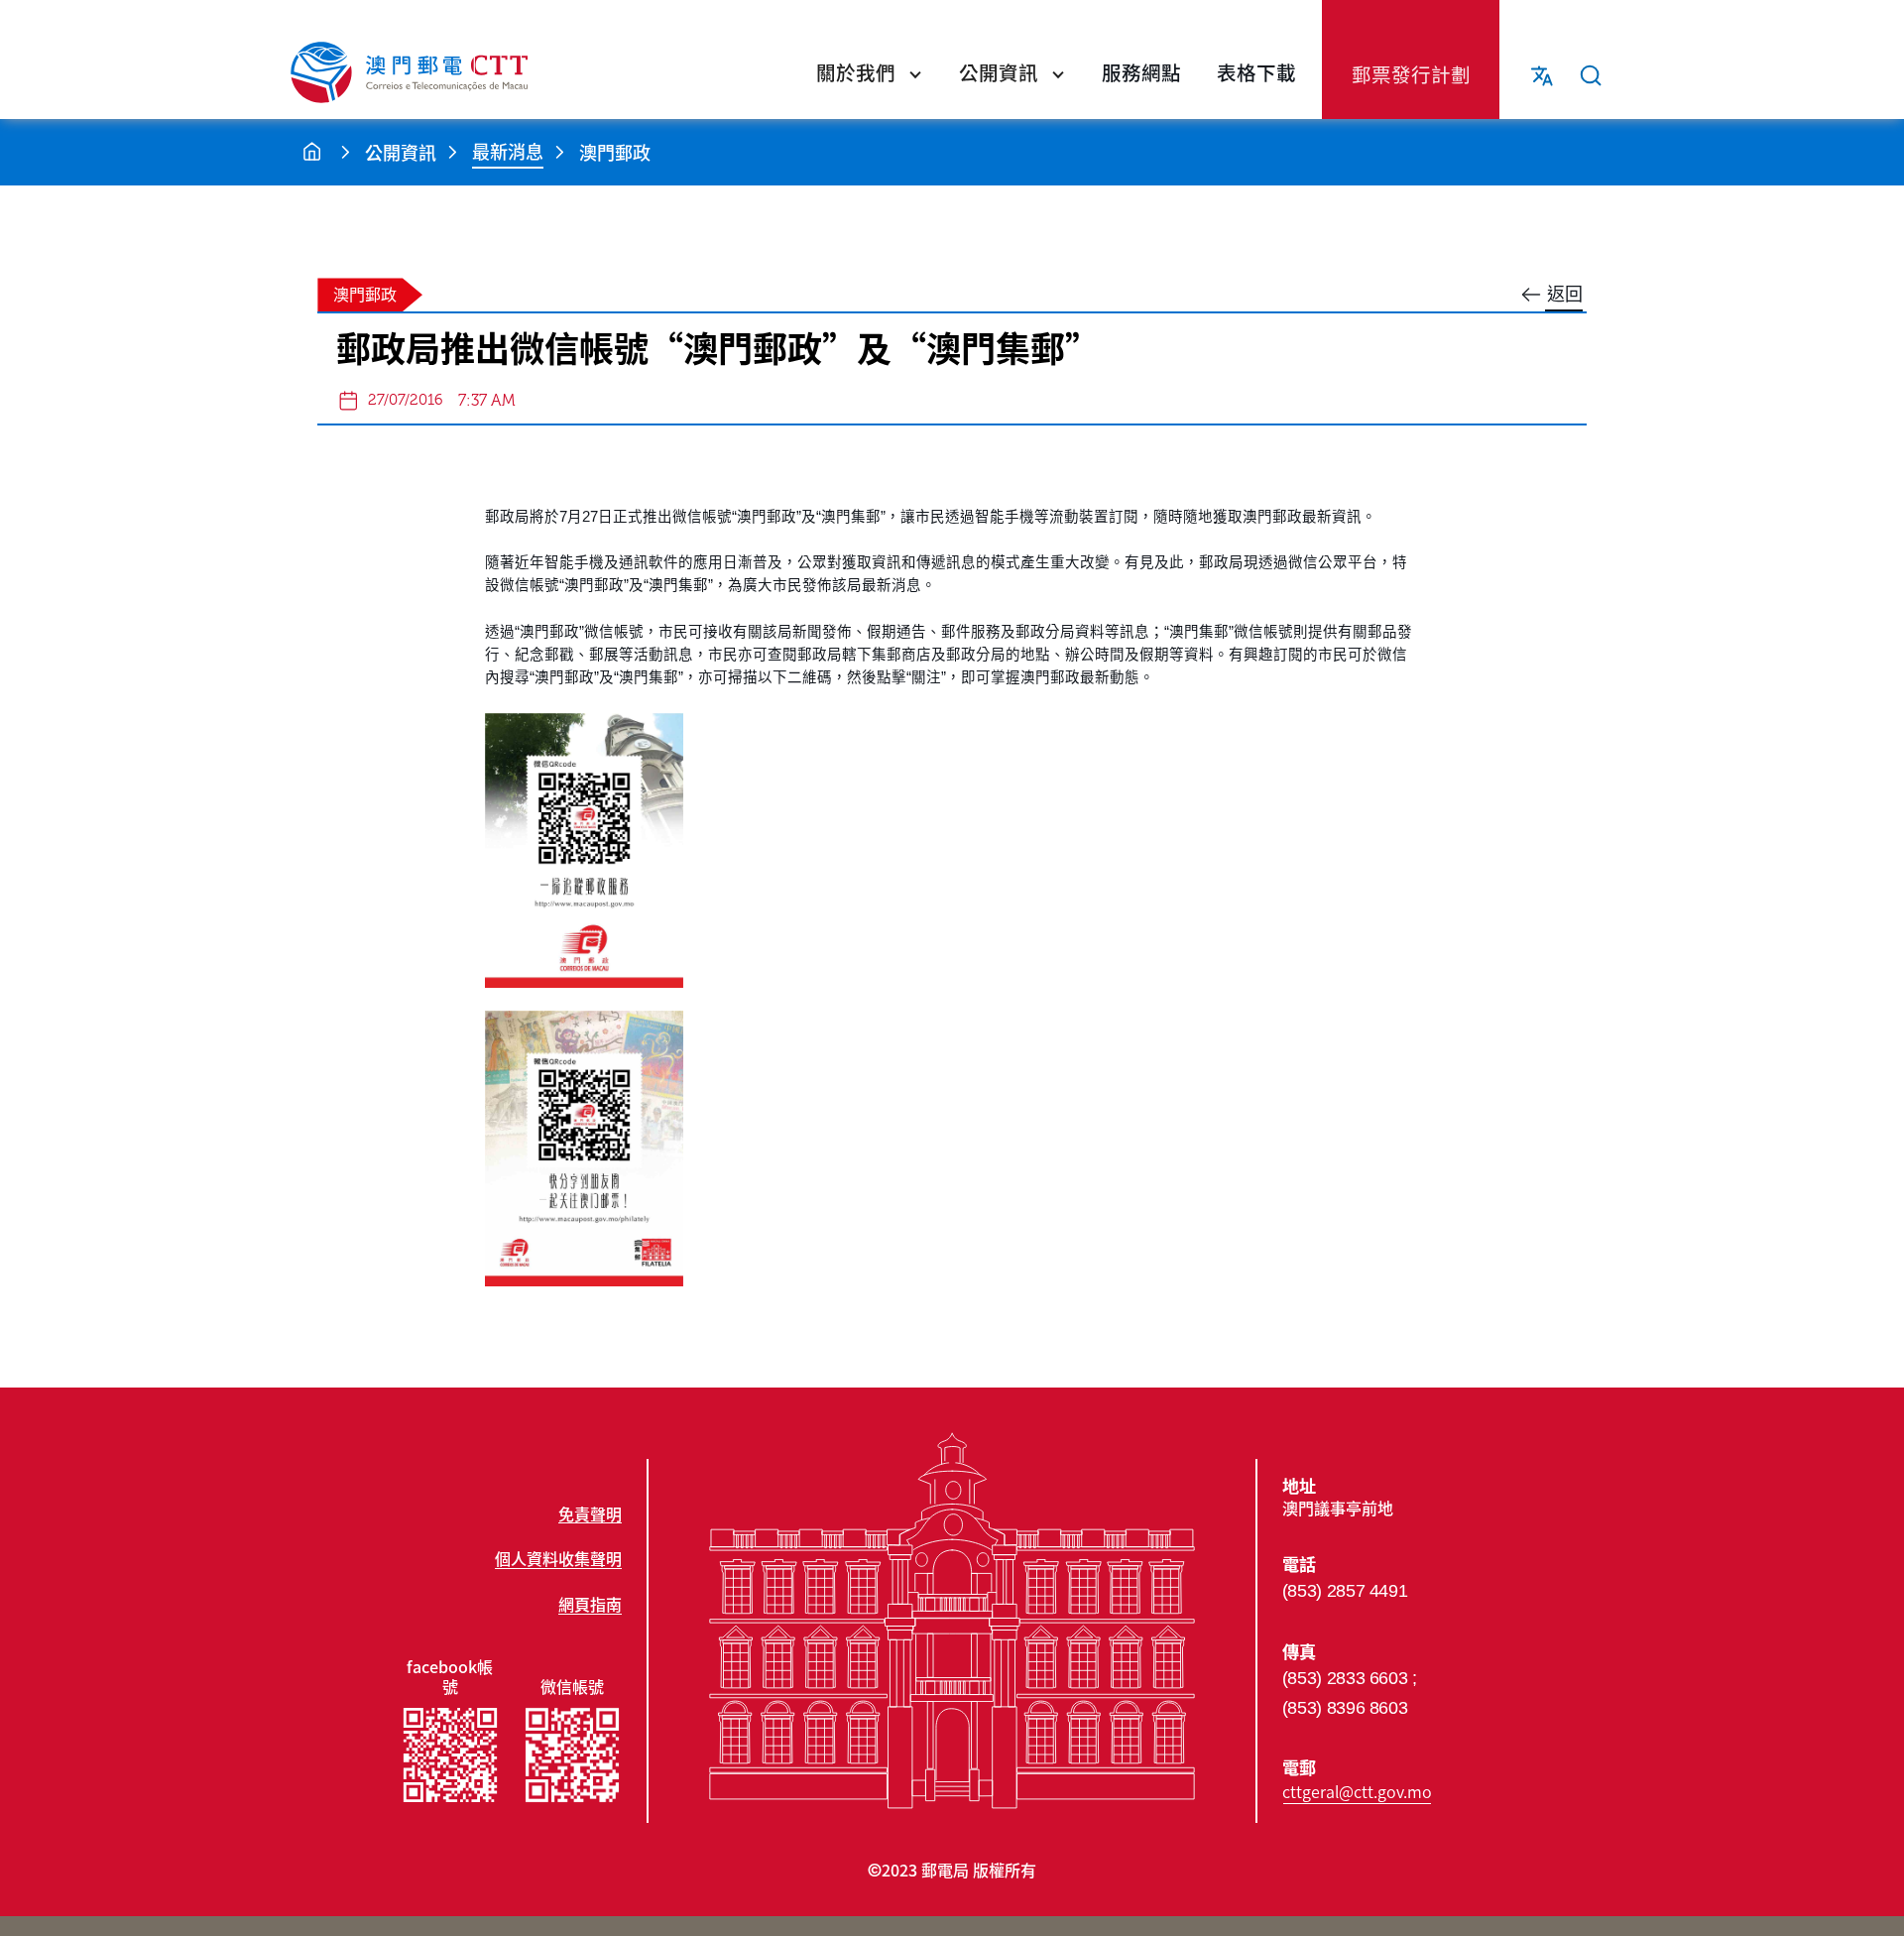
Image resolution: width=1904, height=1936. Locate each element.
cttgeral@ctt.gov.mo (1357, 1791)
